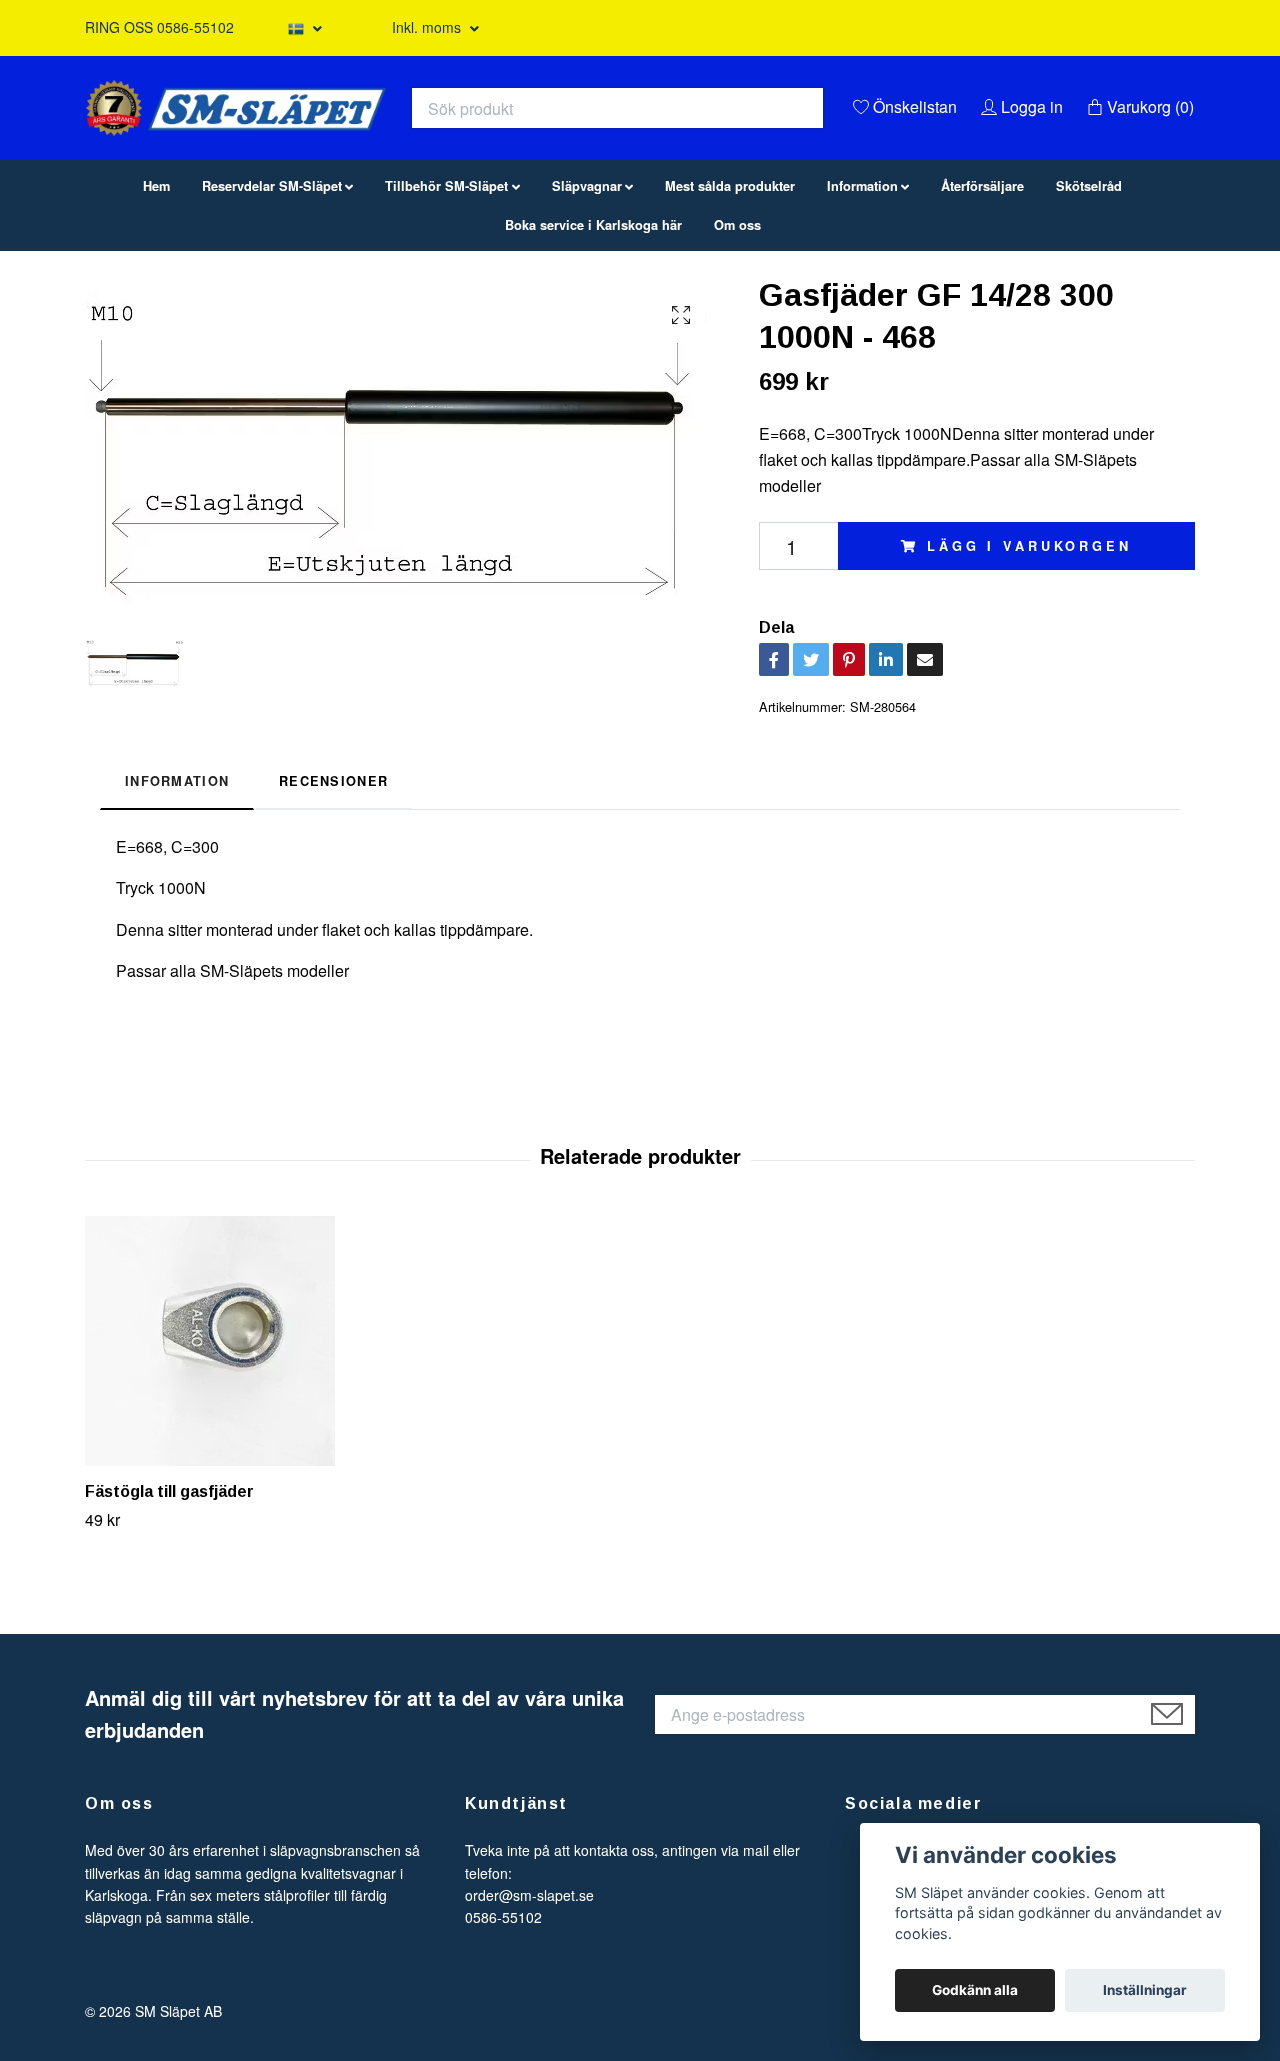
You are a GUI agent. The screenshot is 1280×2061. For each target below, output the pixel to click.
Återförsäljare (982, 288)
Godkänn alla (975, 1990)
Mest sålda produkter (730, 288)
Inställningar (1145, 1990)
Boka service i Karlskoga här (593, 327)
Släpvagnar (587, 288)
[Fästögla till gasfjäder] (218, 1443)
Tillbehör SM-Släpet (446, 288)
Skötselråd (1089, 288)
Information (862, 288)
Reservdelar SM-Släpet (272, 288)
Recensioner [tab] (333, 883)
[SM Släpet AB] (436, 145)
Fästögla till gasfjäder (169, 1593)
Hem (156, 288)
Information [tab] (177, 883)
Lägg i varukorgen (1029, 648)
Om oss (737, 327)
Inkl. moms (428, 27)
